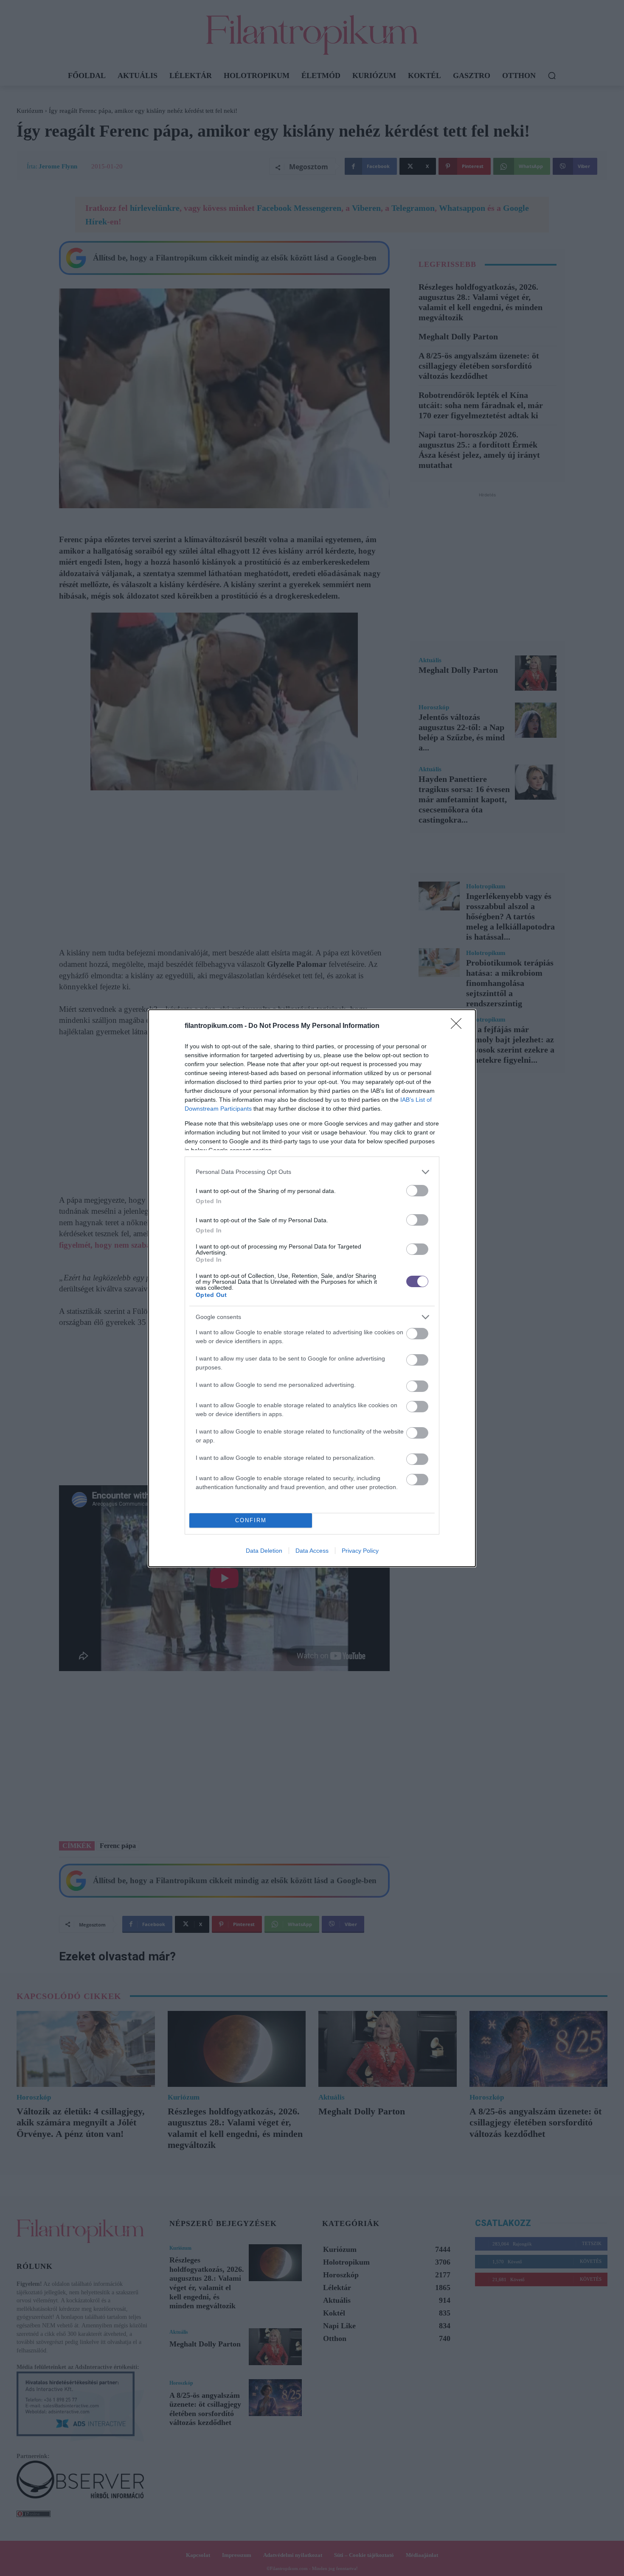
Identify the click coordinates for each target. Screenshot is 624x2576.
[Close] (459, 1026)
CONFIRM (251, 1520)
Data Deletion (264, 1551)
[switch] (417, 1191)
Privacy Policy (360, 1551)
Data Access (312, 1551)
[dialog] (312, 1288)
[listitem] (312, 1172)
